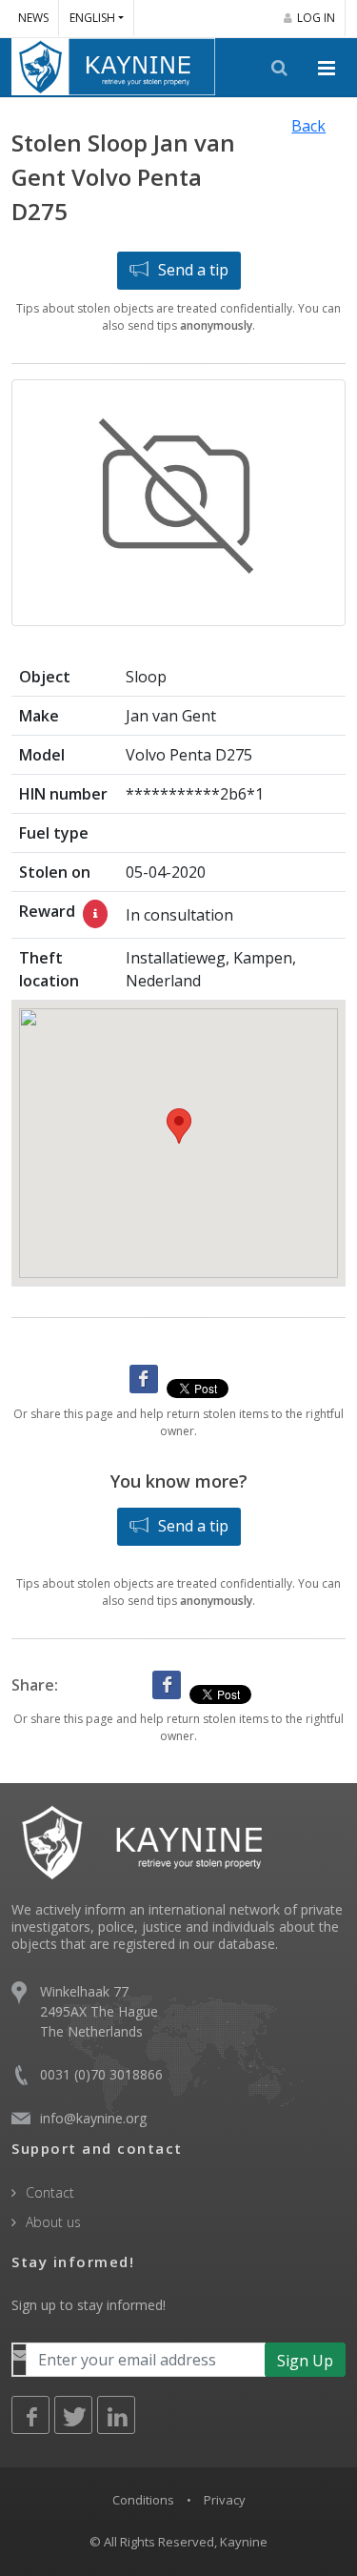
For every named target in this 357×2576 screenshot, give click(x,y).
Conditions (143, 2500)
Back (308, 126)
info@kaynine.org (93, 2118)
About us (53, 2222)
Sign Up (305, 2361)
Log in (316, 18)
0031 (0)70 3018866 (101, 2074)
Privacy (225, 2500)
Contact (50, 2192)
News (33, 18)
